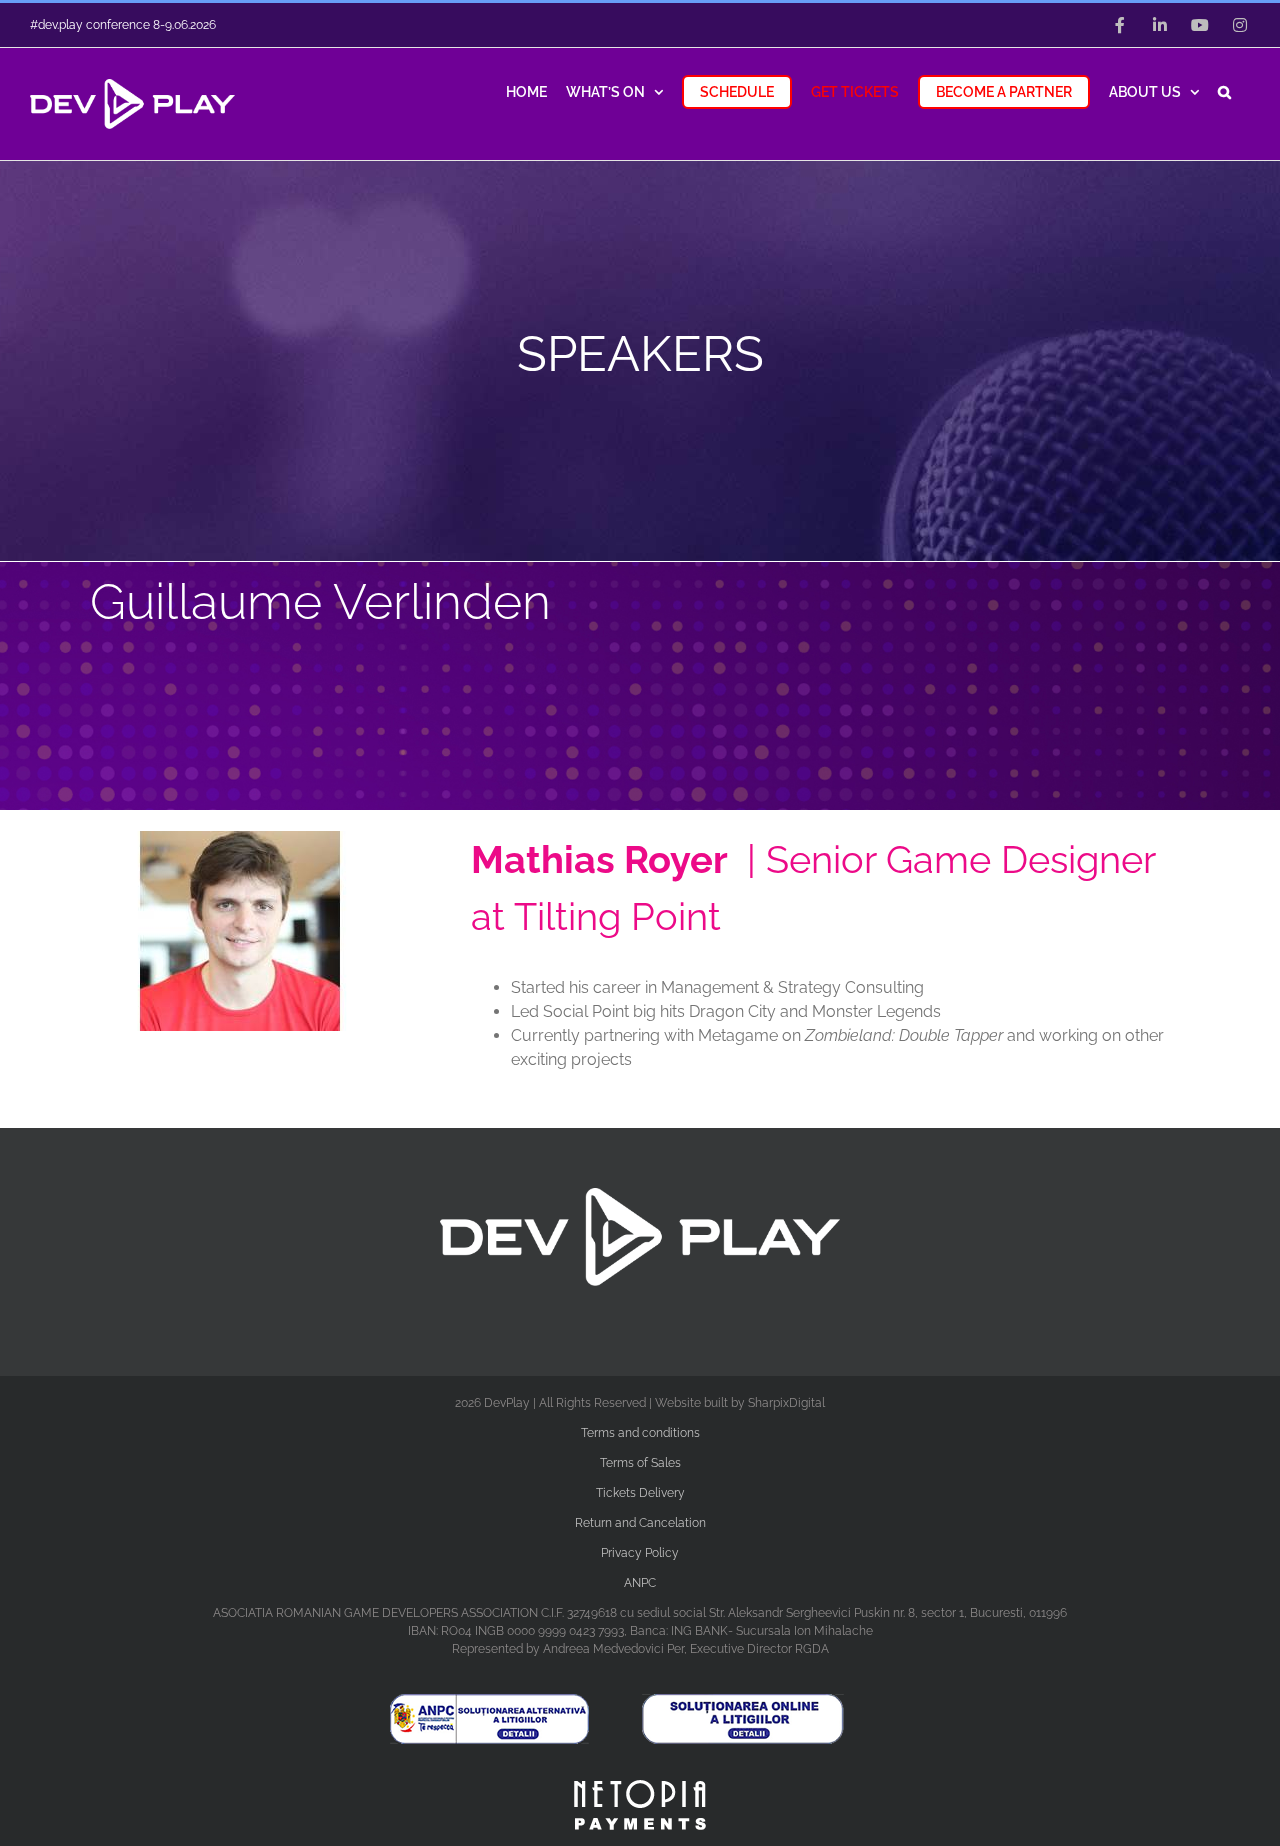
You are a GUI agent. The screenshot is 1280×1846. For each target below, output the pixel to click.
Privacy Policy (640, 1553)
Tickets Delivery (640, 1493)
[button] (1224, 90)
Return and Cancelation (640, 1523)
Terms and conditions (640, 1433)
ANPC (640, 1583)
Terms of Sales (640, 1463)
